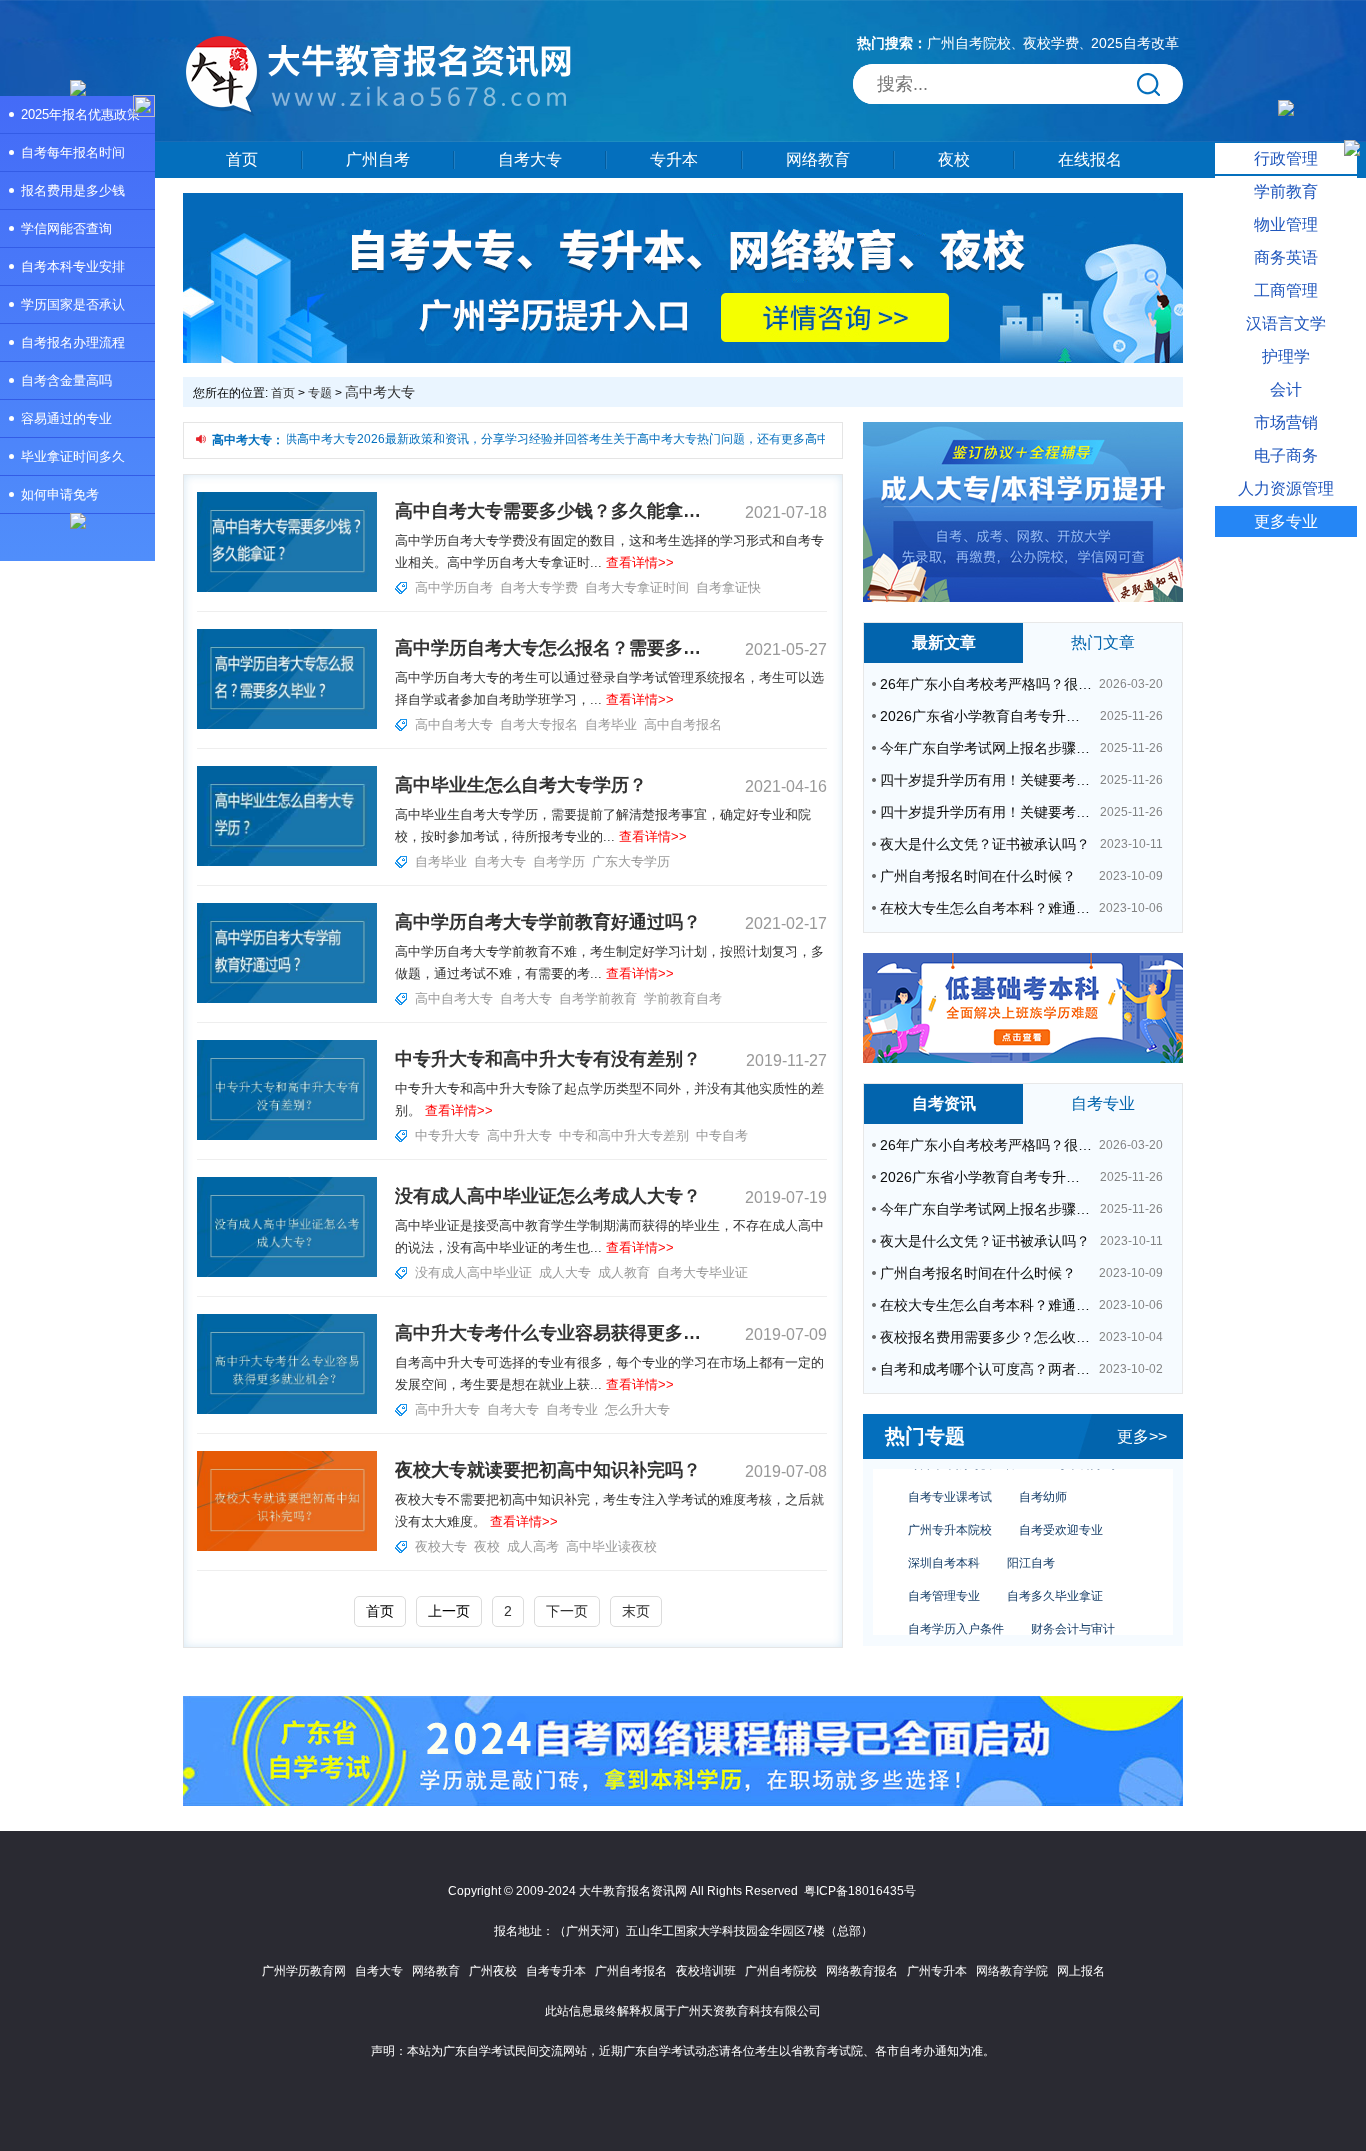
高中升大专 (519, 1135)
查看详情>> (640, 562)
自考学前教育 (598, 998)
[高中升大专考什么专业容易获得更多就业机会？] (287, 1410)
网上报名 (1081, 1971)
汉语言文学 (1286, 323)
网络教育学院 (1012, 1971)
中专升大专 (447, 1135)
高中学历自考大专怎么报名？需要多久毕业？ (548, 648)
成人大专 (565, 1272)
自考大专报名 (539, 724)
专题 (320, 393)
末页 (636, 1611)
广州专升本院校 (950, 1512)
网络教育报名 (862, 1971)
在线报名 (1090, 159)
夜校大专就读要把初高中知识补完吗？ (548, 1470)
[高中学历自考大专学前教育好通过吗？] (287, 999)
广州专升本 (937, 1971)
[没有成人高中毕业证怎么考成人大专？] (287, 1273)
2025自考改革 (1135, 43)
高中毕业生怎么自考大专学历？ (521, 785)
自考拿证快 (728, 587)
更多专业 (1286, 521)
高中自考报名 (683, 724)
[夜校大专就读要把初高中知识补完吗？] (287, 1547)
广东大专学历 (631, 861)
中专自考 (722, 1135)
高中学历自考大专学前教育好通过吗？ (548, 922)
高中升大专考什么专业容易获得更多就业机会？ (548, 1333)
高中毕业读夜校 (611, 1546)
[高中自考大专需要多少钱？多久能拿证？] (287, 588)
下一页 (567, 1611)
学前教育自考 (683, 998)
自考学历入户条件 (956, 1611)
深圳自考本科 (944, 1545)
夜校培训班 (706, 1971)
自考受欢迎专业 (1061, 1512)
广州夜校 (493, 1971)
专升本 (674, 159)
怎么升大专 (637, 1409)
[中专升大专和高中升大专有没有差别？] (287, 1136)
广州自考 (378, 159)
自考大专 (530, 159)
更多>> (1142, 1436)
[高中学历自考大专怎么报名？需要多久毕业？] (287, 725)
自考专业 (572, 1409)
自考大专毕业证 (702, 1272)
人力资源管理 (1286, 488)
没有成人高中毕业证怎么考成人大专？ (548, 1196)
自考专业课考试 (950, 1479)
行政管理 (1286, 158)
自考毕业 (611, 724)
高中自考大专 (454, 724)
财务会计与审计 (1073, 1611)
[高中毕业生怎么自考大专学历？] (287, 862)
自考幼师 (1043, 1479)
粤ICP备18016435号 (860, 1891)
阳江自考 (1031, 1545)
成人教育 (624, 1272)
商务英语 (1286, 257)
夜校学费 (1051, 43)
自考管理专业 (944, 1578)
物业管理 (1286, 224)
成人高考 (533, 1546)
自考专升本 (556, 1971)
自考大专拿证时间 (637, 587)
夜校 (954, 159)
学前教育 (1286, 191)
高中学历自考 (454, 587)
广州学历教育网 (304, 1971)
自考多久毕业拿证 (1055, 1578)
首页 (242, 159)
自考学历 (559, 861)
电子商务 (1286, 455)
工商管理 (1286, 290)
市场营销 (1286, 422)
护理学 (1286, 356)
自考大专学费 (539, 587)
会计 (1286, 389)
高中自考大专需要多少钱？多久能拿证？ (548, 511)
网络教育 (818, 159)
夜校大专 (441, 1546)
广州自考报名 (631, 1971)
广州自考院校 (969, 43)
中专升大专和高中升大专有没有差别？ (548, 1059)
